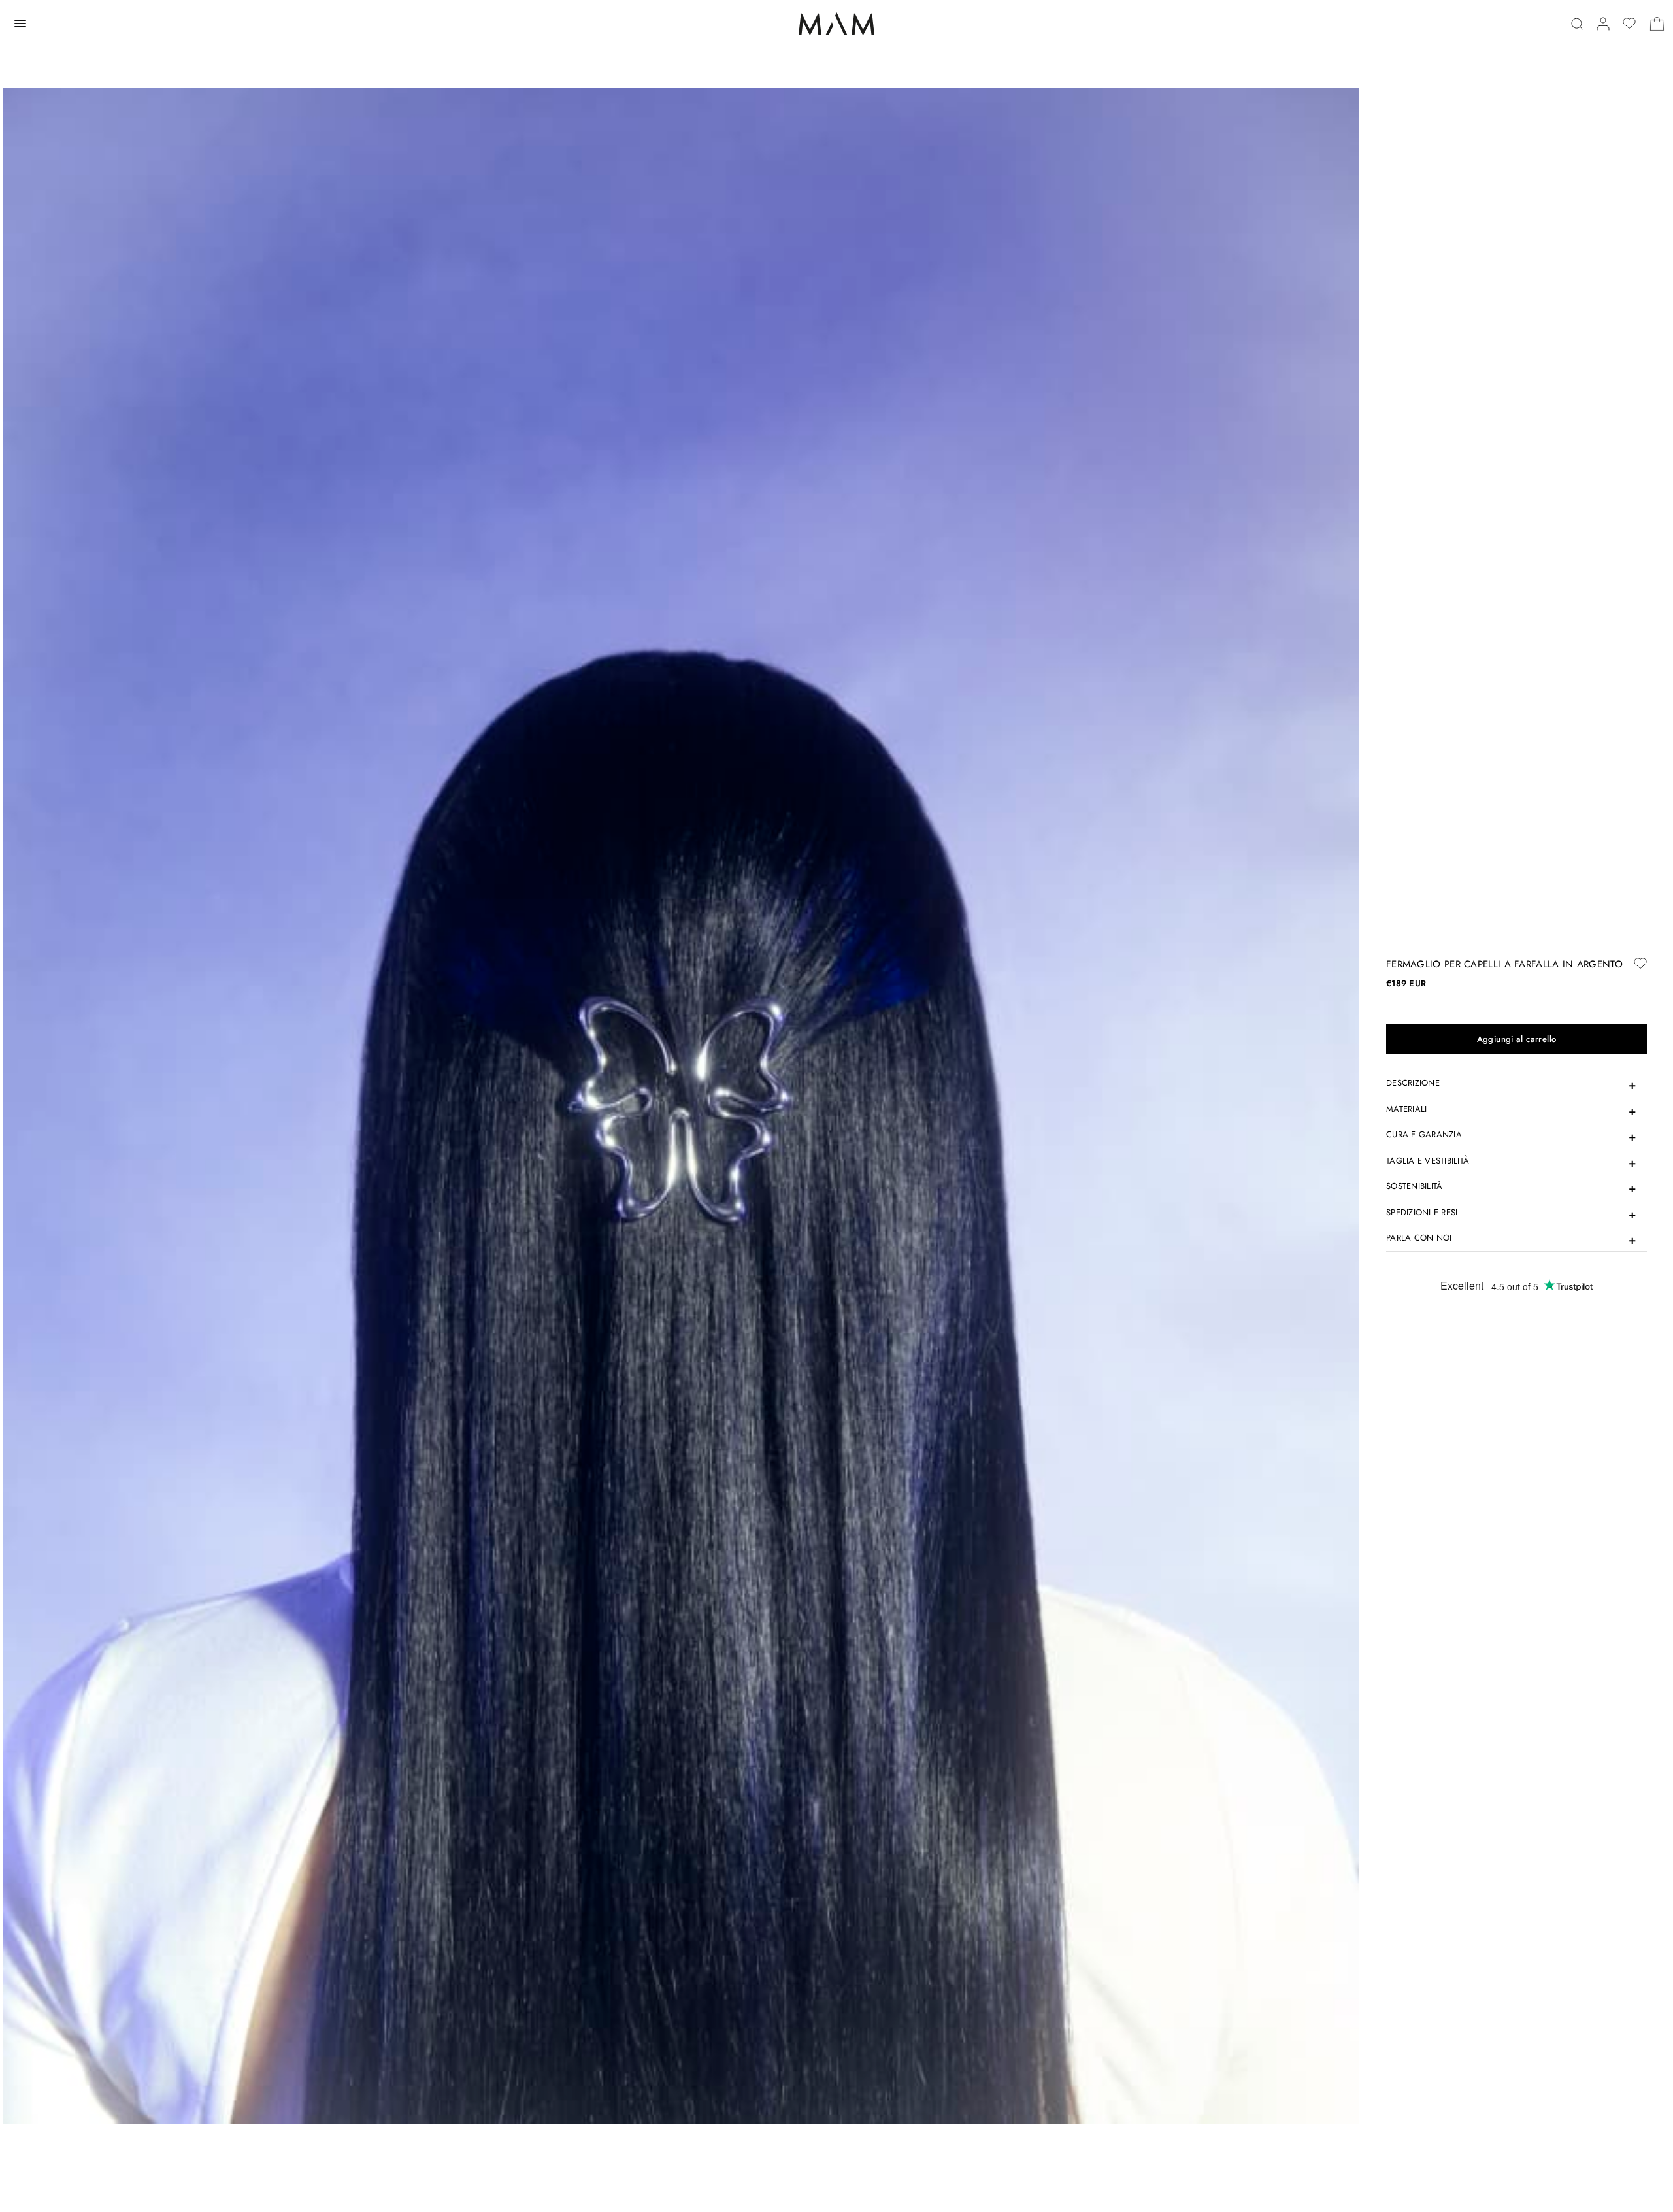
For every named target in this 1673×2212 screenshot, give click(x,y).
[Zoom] (681, 1105)
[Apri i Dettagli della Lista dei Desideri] (1629, 24)
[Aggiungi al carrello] (1516, 1039)
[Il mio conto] (1603, 24)
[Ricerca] (1577, 24)
